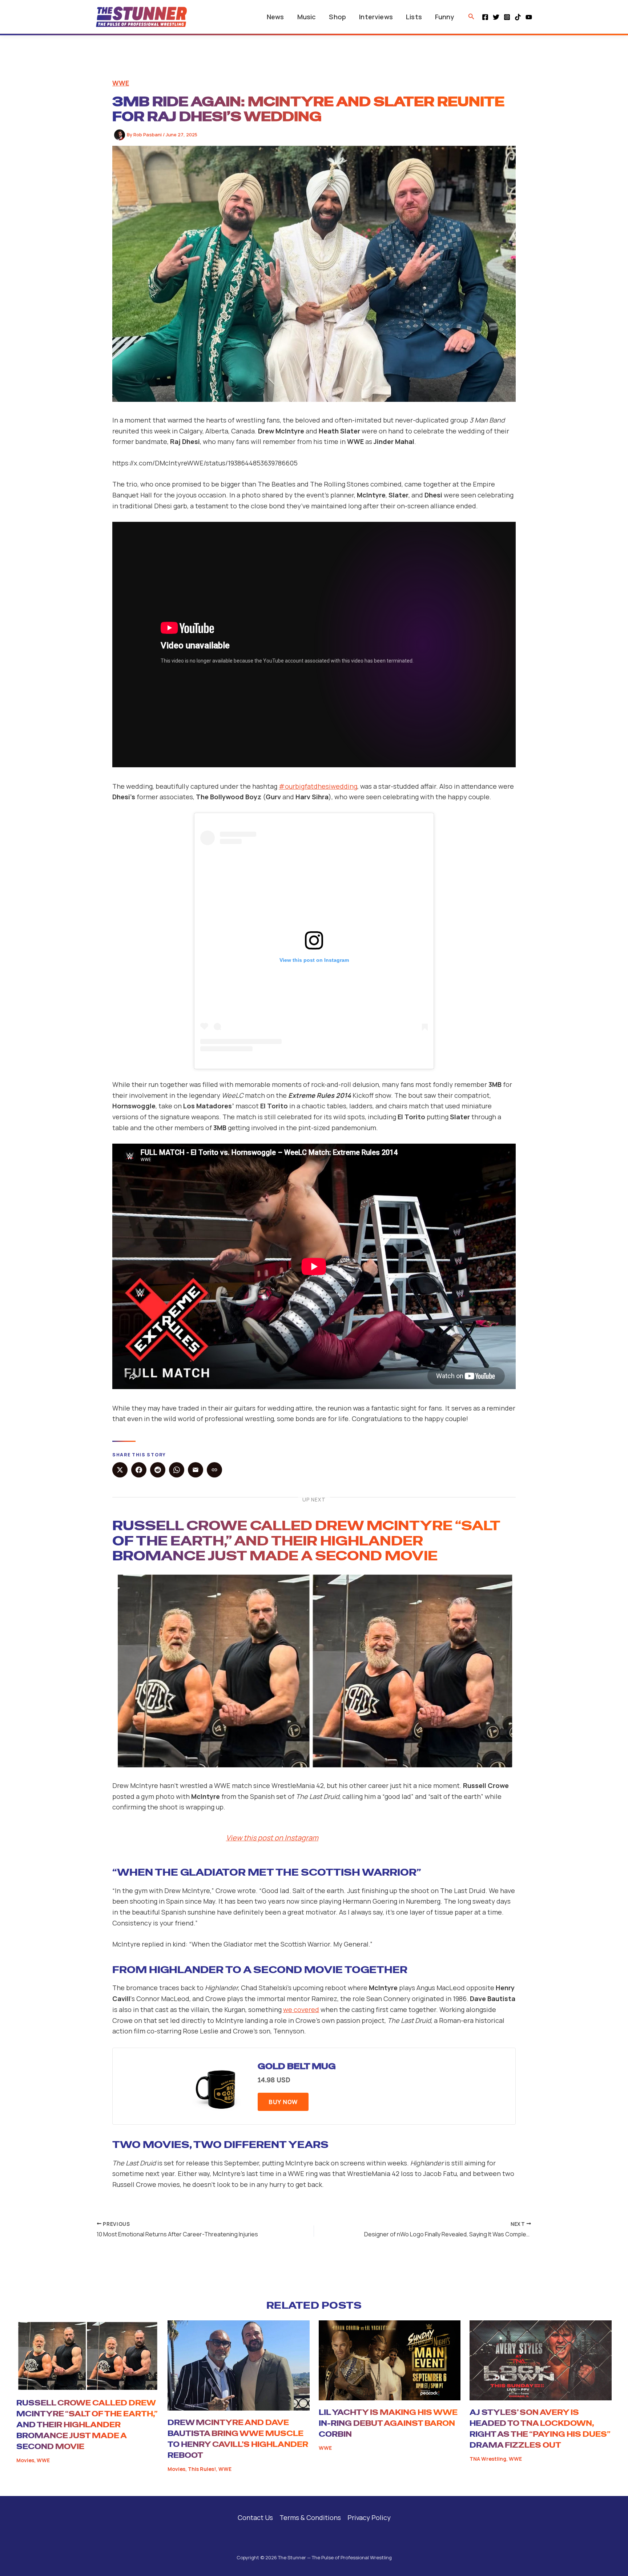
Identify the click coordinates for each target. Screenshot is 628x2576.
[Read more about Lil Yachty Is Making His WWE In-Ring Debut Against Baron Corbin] (390, 2360)
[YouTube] (529, 17)
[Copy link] (214, 1470)
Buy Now (283, 2102)
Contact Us (255, 2517)
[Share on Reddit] (158, 1470)
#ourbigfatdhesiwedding (318, 786)
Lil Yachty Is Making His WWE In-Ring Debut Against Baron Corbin (388, 2423)
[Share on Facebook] (139, 1470)
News (275, 17)
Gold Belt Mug (297, 2066)
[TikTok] (518, 17)
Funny (445, 17)
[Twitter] (496, 17)
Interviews (376, 17)
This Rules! (202, 2469)
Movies (25, 2460)
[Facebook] (485, 17)
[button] (471, 17)
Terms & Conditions (310, 2517)
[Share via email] (196, 1470)
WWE (121, 83)
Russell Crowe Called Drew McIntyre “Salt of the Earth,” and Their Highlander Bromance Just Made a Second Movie (306, 1541)
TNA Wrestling (488, 2459)
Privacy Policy (369, 2517)
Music (307, 17)
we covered (301, 2009)
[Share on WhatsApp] (177, 1470)
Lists (414, 17)
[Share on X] (120, 1470)
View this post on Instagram (272, 1838)
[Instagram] (507, 17)
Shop (337, 17)
